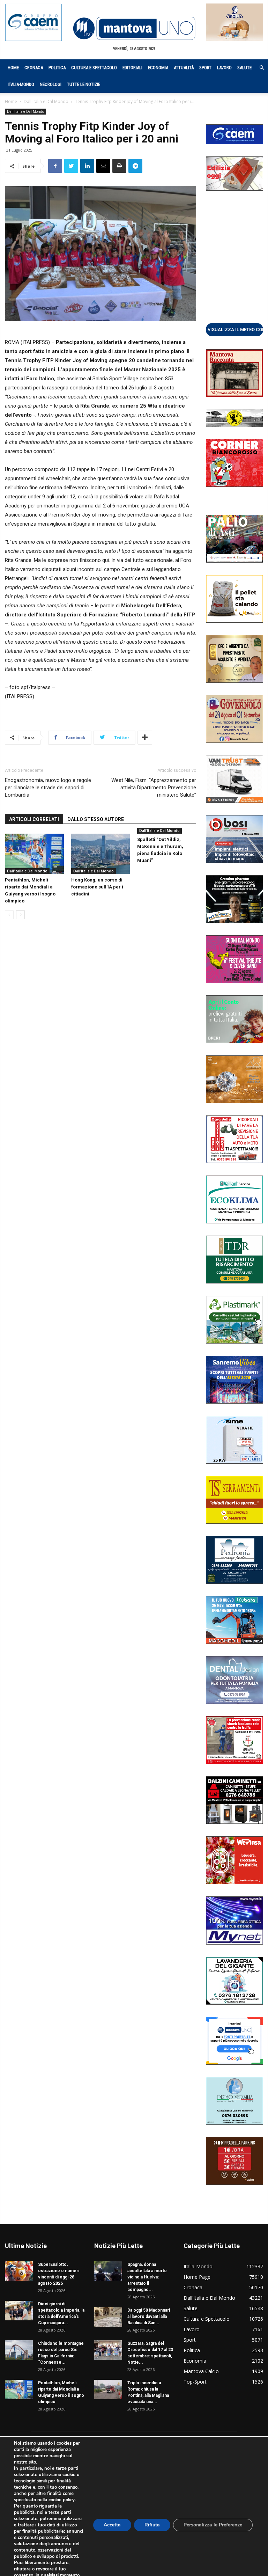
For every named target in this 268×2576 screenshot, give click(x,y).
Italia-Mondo (21, 84)
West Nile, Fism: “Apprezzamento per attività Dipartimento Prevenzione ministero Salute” (154, 788)
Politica (57, 68)
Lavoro (224, 68)
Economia (158, 68)
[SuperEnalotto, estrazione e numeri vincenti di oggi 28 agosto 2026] (19, 2271)
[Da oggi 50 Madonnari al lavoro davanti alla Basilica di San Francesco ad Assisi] (108, 2317)
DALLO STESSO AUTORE (96, 819)
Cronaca (34, 68)
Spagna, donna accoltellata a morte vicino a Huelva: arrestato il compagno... (147, 2277)
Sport (205, 68)
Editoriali (132, 68)
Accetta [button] (112, 2525)
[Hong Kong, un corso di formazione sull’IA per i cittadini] (101, 854)
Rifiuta (152, 2525)
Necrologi (51, 84)
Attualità (184, 68)
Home (13, 68)
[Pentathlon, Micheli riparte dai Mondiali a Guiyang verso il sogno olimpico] (34, 854)
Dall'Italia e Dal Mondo (46, 101)
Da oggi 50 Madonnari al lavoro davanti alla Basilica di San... (149, 2317)
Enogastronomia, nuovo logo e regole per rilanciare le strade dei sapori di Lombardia (48, 788)
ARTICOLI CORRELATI (34, 819)
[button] (258, 68)
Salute (244, 68)
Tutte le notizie (84, 84)
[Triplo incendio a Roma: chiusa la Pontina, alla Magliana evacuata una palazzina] (108, 2390)
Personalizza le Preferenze (213, 2525)
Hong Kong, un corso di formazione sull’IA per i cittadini (97, 887)
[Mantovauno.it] (134, 28)
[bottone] (234, 329)
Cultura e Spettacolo (94, 68)
